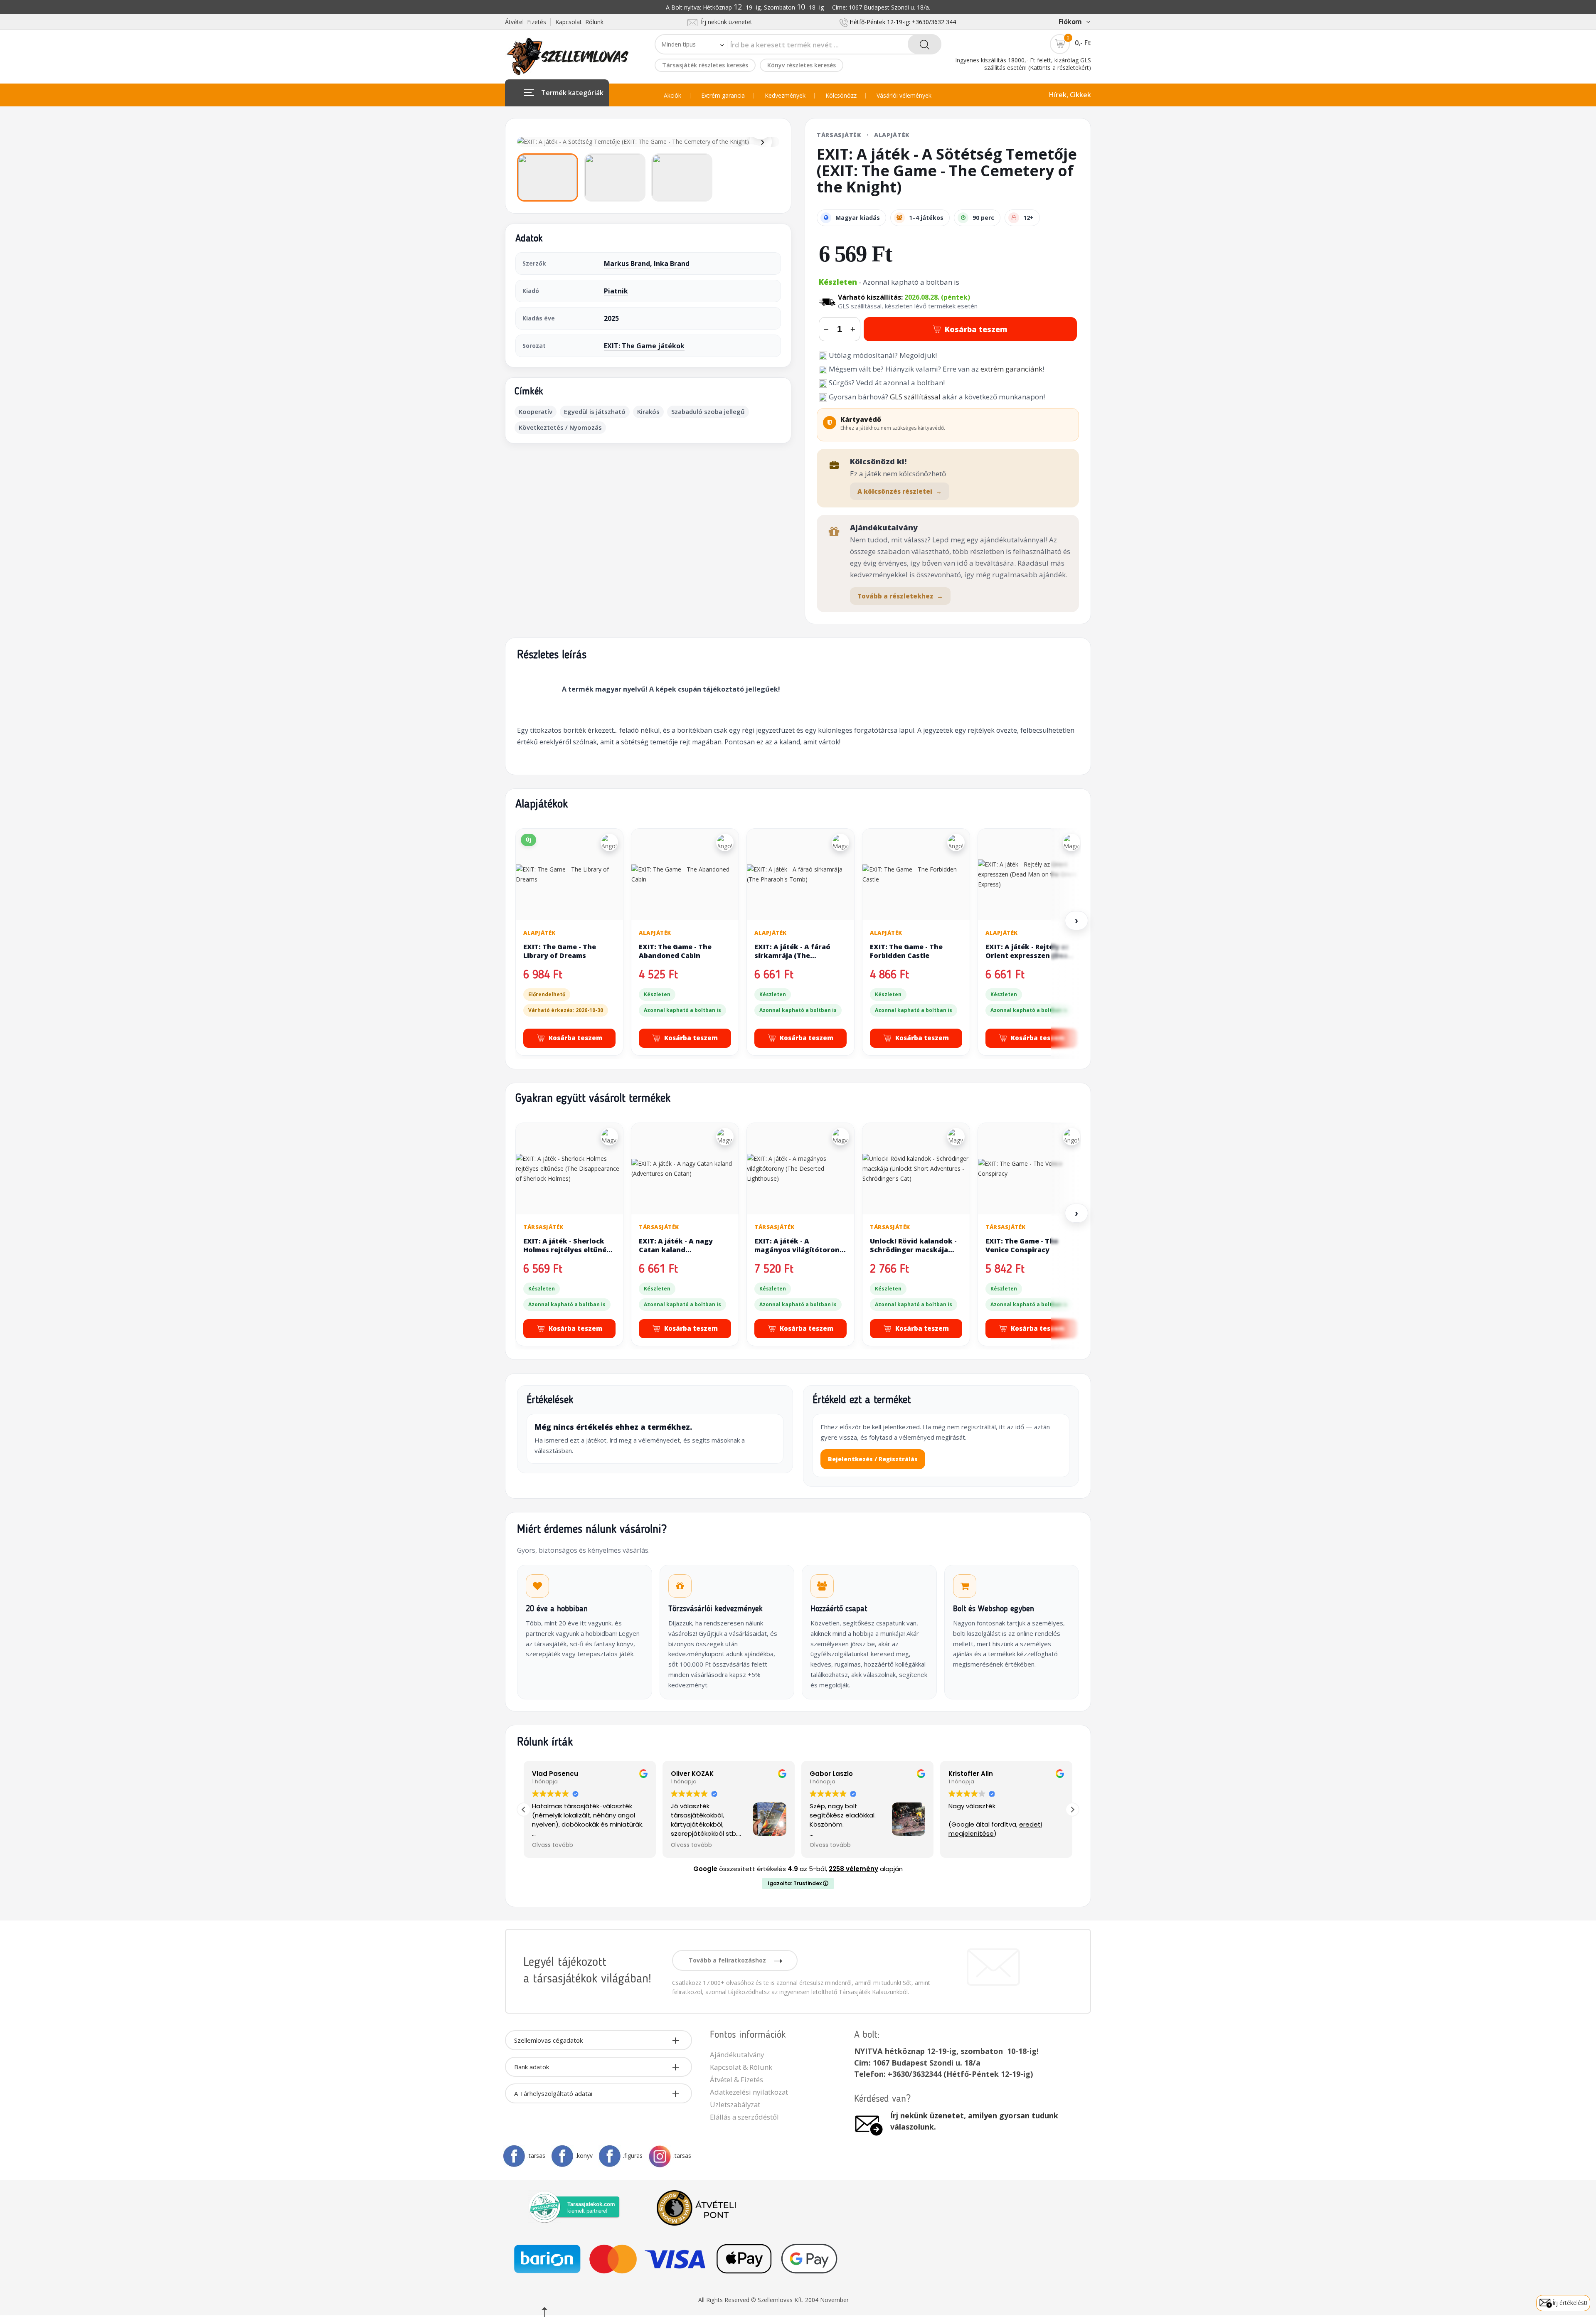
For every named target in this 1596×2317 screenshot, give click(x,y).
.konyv (584, 2156)
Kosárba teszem (976, 329)
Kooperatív (536, 411)
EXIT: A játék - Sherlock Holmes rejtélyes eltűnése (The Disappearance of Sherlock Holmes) (569, 1255)
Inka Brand (672, 263)
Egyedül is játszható (595, 411)
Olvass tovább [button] (553, 1845)
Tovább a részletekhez (900, 596)
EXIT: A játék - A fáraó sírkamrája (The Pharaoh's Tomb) (792, 956)
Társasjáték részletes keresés (705, 65)
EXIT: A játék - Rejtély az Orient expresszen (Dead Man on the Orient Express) (1029, 960)
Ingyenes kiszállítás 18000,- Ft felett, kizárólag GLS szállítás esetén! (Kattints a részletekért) (1023, 64)
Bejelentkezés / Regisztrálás (873, 1459)
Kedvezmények (785, 96)
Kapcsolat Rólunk (579, 22)
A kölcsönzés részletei (900, 491)
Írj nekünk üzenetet (725, 22)
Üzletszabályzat (735, 2104)
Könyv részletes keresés (802, 65)
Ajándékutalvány (737, 2055)
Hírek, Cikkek (1070, 95)
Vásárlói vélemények (904, 96)
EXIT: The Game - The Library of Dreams (560, 951)
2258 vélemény (853, 1869)
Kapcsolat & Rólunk (741, 2067)
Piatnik (616, 291)
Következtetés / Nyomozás (560, 427)
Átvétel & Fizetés (736, 2079)
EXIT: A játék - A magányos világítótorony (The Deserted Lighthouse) (799, 1255)
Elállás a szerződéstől (744, 2117)
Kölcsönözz (841, 96)
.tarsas (536, 2156)
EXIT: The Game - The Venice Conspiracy (1022, 1246)
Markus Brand (627, 263)
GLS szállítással (915, 397)
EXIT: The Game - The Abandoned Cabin (675, 951)
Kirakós (648, 411)
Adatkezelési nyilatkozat (749, 2092)
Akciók (672, 96)
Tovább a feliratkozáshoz (728, 1960)
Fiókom (1070, 22)
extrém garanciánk (1011, 369)
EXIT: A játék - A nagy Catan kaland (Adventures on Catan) (679, 1250)
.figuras (633, 2156)
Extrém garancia (723, 96)
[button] (1072, 1810)
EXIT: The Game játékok (644, 346)
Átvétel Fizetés (526, 22)
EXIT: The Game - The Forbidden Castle (906, 951)
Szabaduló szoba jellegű (708, 411)
